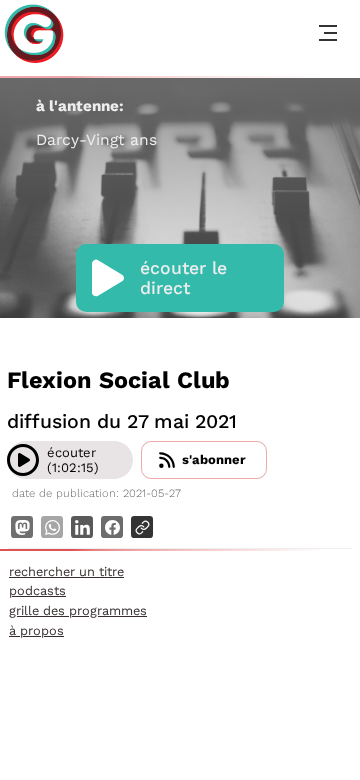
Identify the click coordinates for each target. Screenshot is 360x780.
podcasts (37, 590)
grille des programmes (78, 610)
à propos (36, 630)
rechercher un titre (66, 571)
